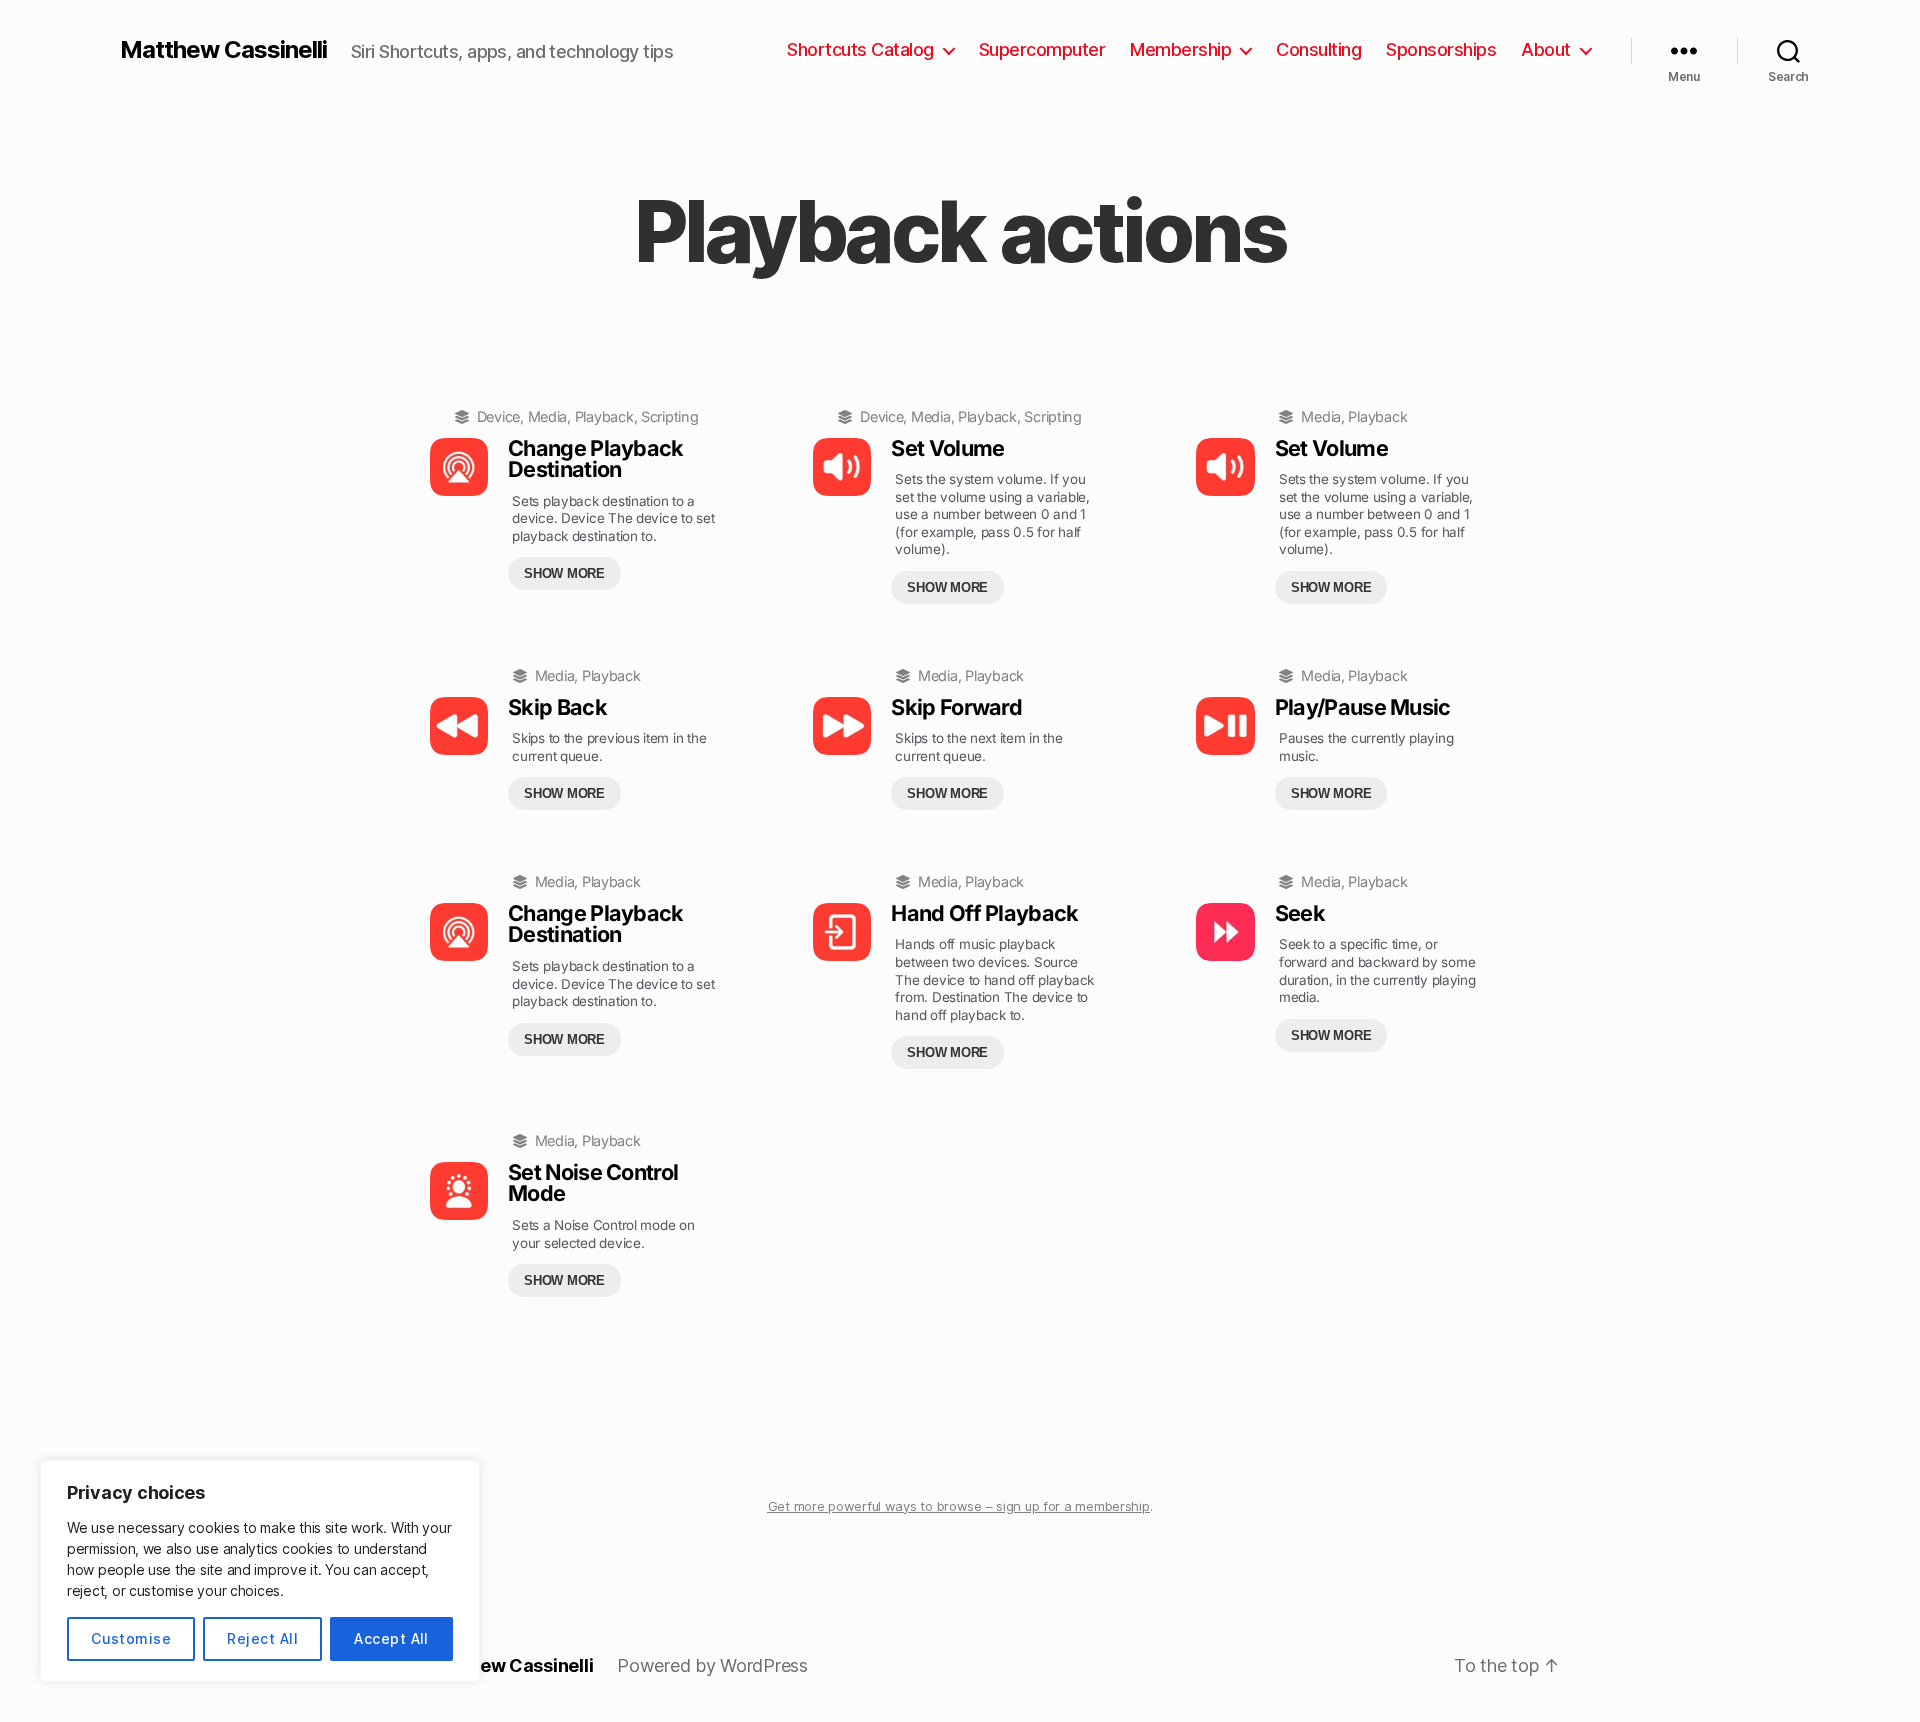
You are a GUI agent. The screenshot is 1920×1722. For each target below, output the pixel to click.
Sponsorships (1441, 49)
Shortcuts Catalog (860, 49)
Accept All (391, 1638)
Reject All (262, 1638)
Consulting (1318, 49)
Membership (1180, 49)
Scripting (670, 416)
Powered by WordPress (712, 1665)
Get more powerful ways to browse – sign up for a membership (959, 1506)
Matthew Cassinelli (223, 50)
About (1546, 49)
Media (548, 416)
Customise (131, 1638)
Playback (604, 416)
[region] (260, 1571)
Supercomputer (1042, 49)
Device (498, 416)
